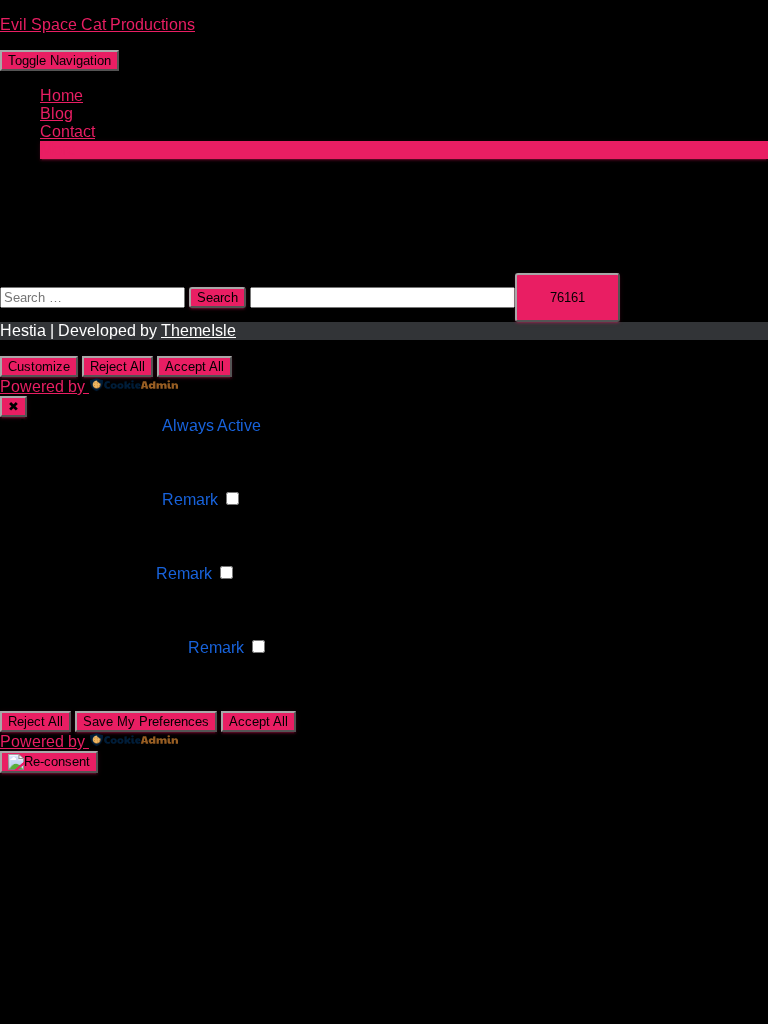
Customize (39, 366)
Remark (190, 499)
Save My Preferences (146, 721)
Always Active (211, 425)
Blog (56, 113)
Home (61, 95)
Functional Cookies (89, 499)
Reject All (117, 366)
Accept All (194, 366)
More (58, 149)
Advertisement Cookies (101, 647)
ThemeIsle (198, 330)
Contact (67, 131)
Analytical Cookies (85, 573)
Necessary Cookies (89, 425)
